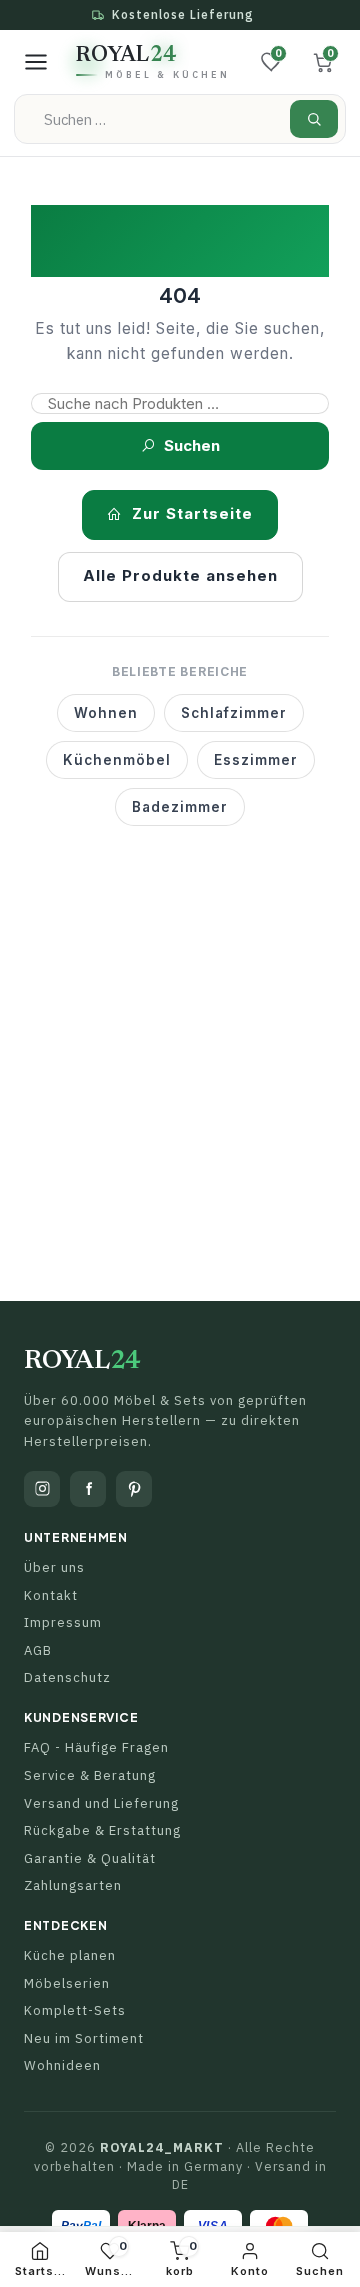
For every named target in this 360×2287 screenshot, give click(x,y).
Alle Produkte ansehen (180, 575)
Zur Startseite (192, 513)
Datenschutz (67, 1677)
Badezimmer (180, 807)
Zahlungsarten (73, 1885)
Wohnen (106, 713)
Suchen (192, 445)
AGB (38, 1650)
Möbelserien (67, 1983)
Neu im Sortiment (84, 2038)
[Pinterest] (134, 1489)
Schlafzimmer (234, 713)
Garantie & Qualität (90, 1858)
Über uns (54, 1567)
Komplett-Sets (75, 2010)
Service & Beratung (90, 1775)
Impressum (63, 1622)
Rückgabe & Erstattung (102, 1830)
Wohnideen (62, 2065)
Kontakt (51, 1595)
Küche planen (70, 1955)
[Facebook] (88, 1489)
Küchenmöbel (117, 760)
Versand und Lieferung (101, 1803)
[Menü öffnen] (36, 62)
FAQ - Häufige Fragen (96, 1747)
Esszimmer (256, 760)
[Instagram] (42, 1489)
